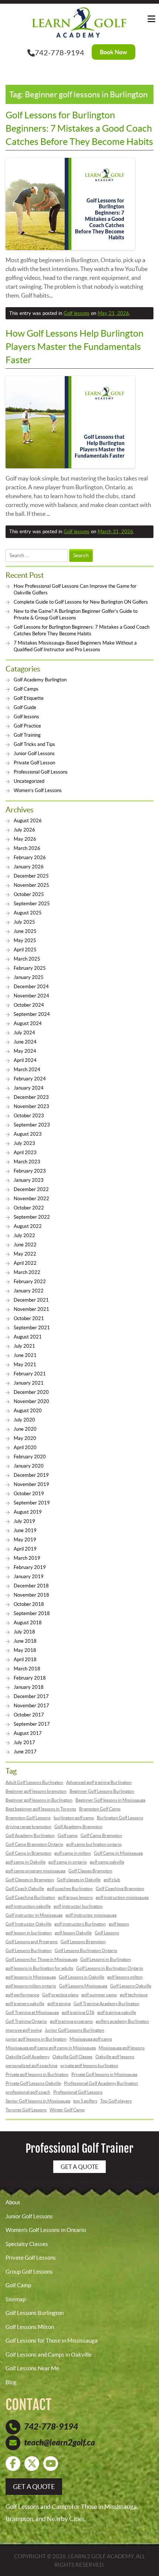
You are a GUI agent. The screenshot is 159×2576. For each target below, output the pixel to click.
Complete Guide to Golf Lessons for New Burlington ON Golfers (81, 602)
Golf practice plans (60, 1995)
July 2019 (24, 1521)
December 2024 (31, 987)
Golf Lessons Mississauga (83, 1986)
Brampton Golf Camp (100, 1809)
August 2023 (28, 1134)
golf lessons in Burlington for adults (39, 1968)
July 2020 (24, 1420)
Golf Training (27, 735)
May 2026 (25, 839)
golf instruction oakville (28, 1906)
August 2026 (28, 821)
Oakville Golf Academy (28, 2057)
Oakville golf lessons (115, 2057)
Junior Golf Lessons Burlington (75, 2030)
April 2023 (25, 1152)
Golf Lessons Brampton (83, 1942)
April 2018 (25, 1660)
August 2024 (28, 1023)
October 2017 (29, 1715)
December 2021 (31, 1300)
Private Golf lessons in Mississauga (104, 2074)
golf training (59, 2004)
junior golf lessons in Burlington (36, 2039)
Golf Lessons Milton (30, 2327)
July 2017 (24, 1742)
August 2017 (28, 1733)
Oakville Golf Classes (72, 2057)
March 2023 (27, 1162)
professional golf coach (28, 2092)
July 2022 (24, 1235)
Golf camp (68, 1835)
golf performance (22, 1995)
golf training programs (71, 2021)
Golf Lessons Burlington (29, 1950)
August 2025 (28, 913)
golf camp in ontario (68, 1862)
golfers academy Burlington (122, 2021)
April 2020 (25, 1447)
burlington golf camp (74, 1818)
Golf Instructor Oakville (28, 1924)
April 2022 (25, 1263)
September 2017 (32, 1724)
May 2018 (25, 1650)
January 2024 (29, 1088)
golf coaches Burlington (70, 1888)
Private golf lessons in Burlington (37, 2074)
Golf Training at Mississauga (32, 2012)
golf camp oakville (107, 1862)
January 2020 (29, 1466)
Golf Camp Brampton (101, 1835)
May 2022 (25, 1254)
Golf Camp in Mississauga (118, 1853)
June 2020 (25, 1429)
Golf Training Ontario (26, 2021)
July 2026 (24, 830)
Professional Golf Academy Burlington (101, 2083)
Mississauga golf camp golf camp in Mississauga (51, 2048)
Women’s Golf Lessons (38, 790)
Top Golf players (116, 2101)
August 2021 (28, 1337)
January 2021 (29, 1383)
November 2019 (31, 1484)
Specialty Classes (27, 2244)
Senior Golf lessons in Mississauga (38, 2101)
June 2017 (25, 1752)
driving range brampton (28, 1827)
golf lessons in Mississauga (31, 1977)
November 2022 (31, 1199)
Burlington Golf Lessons (120, 1818)
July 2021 (24, 1346)
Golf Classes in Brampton (30, 1880)
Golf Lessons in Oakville (82, 1977)
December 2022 (31, 1189)
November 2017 (31, 1706)
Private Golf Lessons (31, 2258)
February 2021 (30, 1374)
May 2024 (25, 1051)
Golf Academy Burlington (40, 680)
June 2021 (25, 1355)
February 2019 (30, 1567)
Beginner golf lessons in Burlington (39, 1800)
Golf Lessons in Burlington (106, 1959)
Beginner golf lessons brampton (36, 1791)
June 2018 (25, 1641)
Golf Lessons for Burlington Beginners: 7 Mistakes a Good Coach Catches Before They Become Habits (79, 128)
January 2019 (29, 1577)
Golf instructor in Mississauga (34, 1915)
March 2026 (27, 848)
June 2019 (25, 1530)
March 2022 (27, 1272)
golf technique (134, 1995)
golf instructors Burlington (80, 1924)
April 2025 (25, 950)
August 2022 (28, 1226)
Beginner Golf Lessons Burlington (102, 1791)
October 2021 (29, 1318)
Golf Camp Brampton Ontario (34, 1844)
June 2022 (25, 1245)
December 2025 (31, 876)
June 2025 (25, 931)
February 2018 (30, 1678)
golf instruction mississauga (122, 1897)
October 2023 (29, 1116)
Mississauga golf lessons (122, 2048)
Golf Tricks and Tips (34, 744)
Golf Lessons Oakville (131, 1986)
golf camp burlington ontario (94, 1844)
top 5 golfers (85, 2101)
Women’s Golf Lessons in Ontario (46, 2230)
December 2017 (31, 1696)
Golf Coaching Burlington (30, 1897)
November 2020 (31, 1401)
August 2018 (28, 1623)
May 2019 (25, 1540)
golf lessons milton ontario (31, 1986)
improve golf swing (24, 2030)
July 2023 (24, 1143)
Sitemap (16, 2299)
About (13, 2202)
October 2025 (29, 894)
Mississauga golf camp (91, 2039)
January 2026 (29, 867)
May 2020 (25, 1438)
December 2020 (31, 1392)
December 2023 (31, 1097)
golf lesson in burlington (29, 1933)
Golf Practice (27, 726)
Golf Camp (18, 2285)
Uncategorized (29, 781)
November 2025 (31, 885)
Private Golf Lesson (34, 763)
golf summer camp (99, 1995)
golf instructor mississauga (91, 1915)
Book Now (114, 52)
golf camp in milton (73, 1853)
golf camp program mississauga (35, 1871)
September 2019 (32, 1503)
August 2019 (28, 1512)
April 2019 (25, 1549)
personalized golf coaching (31, 2065)
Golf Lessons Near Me (32, 2368)
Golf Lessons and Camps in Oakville (49, 2355)
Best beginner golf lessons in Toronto (41, 1809)
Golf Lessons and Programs (32, 1942)
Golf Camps (26, 689)
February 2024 (30, 1079)
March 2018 (27, 1669)
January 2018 (29, 1687)
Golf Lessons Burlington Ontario (86, 1950)
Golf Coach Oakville (25, 1888)
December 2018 (31, 1586)
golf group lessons (75, 1897)
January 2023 (29, 1180)
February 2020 (30, 1457)
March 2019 (27, 1558)
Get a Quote (79, 2167)
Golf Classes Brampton (90, 1871)
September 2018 (32, 1613)
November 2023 (31, 1106)
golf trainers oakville (25, 2004)
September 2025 (32, 904)
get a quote (34, 2487)
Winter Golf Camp (67, 2110)
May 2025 (25, 940)
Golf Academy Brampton (78, 1827)
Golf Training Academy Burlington (106, 2004)
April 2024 (25, 1060)
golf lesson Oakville (73, 1933)
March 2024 (27, 1070)
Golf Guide (25, 707)
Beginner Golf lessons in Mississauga (110, 1800)
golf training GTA (78, 2012)
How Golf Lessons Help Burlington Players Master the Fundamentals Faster (75, 347)
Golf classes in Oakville (79, 1880)
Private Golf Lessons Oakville (33, 2083)
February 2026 (30, 857)
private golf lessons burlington (89, 2065)
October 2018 (29, 1604)
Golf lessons (77, 313)
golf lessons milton (125, 1977)
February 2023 (30, 1171)
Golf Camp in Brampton (28, 1853)
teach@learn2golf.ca (60, 2443)
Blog (11, 2382)
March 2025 (27, 959)
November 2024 (31, 996)
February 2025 (30, 968)
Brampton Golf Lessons (28, 1818)
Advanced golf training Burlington (99, 1782)
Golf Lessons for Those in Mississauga (41, 1959)
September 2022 (32, 1217)
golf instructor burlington (78, 1906)
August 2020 (28, 1411)
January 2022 (29, 1291)
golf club (112, 1880)
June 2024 (25, 1042)
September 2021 (32, 1328)
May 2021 (25, 1365)
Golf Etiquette (29, 698)
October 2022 (29, 1208)
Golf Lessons (107, 1933)
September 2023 (32, 1125)
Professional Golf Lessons (41, 772)
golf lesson (119, 1924)
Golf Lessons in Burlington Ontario (110, 1968)
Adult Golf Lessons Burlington (34, 1782)
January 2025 (29, 977)
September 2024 (32, 1014)
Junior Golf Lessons (34, 754)
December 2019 (31, 1475)
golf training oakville (117, 2012)
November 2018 (31, 1595)
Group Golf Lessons (29, 2272)
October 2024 (29, 1005)
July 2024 (24, 1033)
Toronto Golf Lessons (26, 2110)
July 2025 (24, 922)
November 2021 (31, 1309)
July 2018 (24, 1632)
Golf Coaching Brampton (120, 1888)
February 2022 (30, 1282)
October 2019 (29, 1494)
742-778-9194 (60, 53)
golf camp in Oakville (26, 1862)
